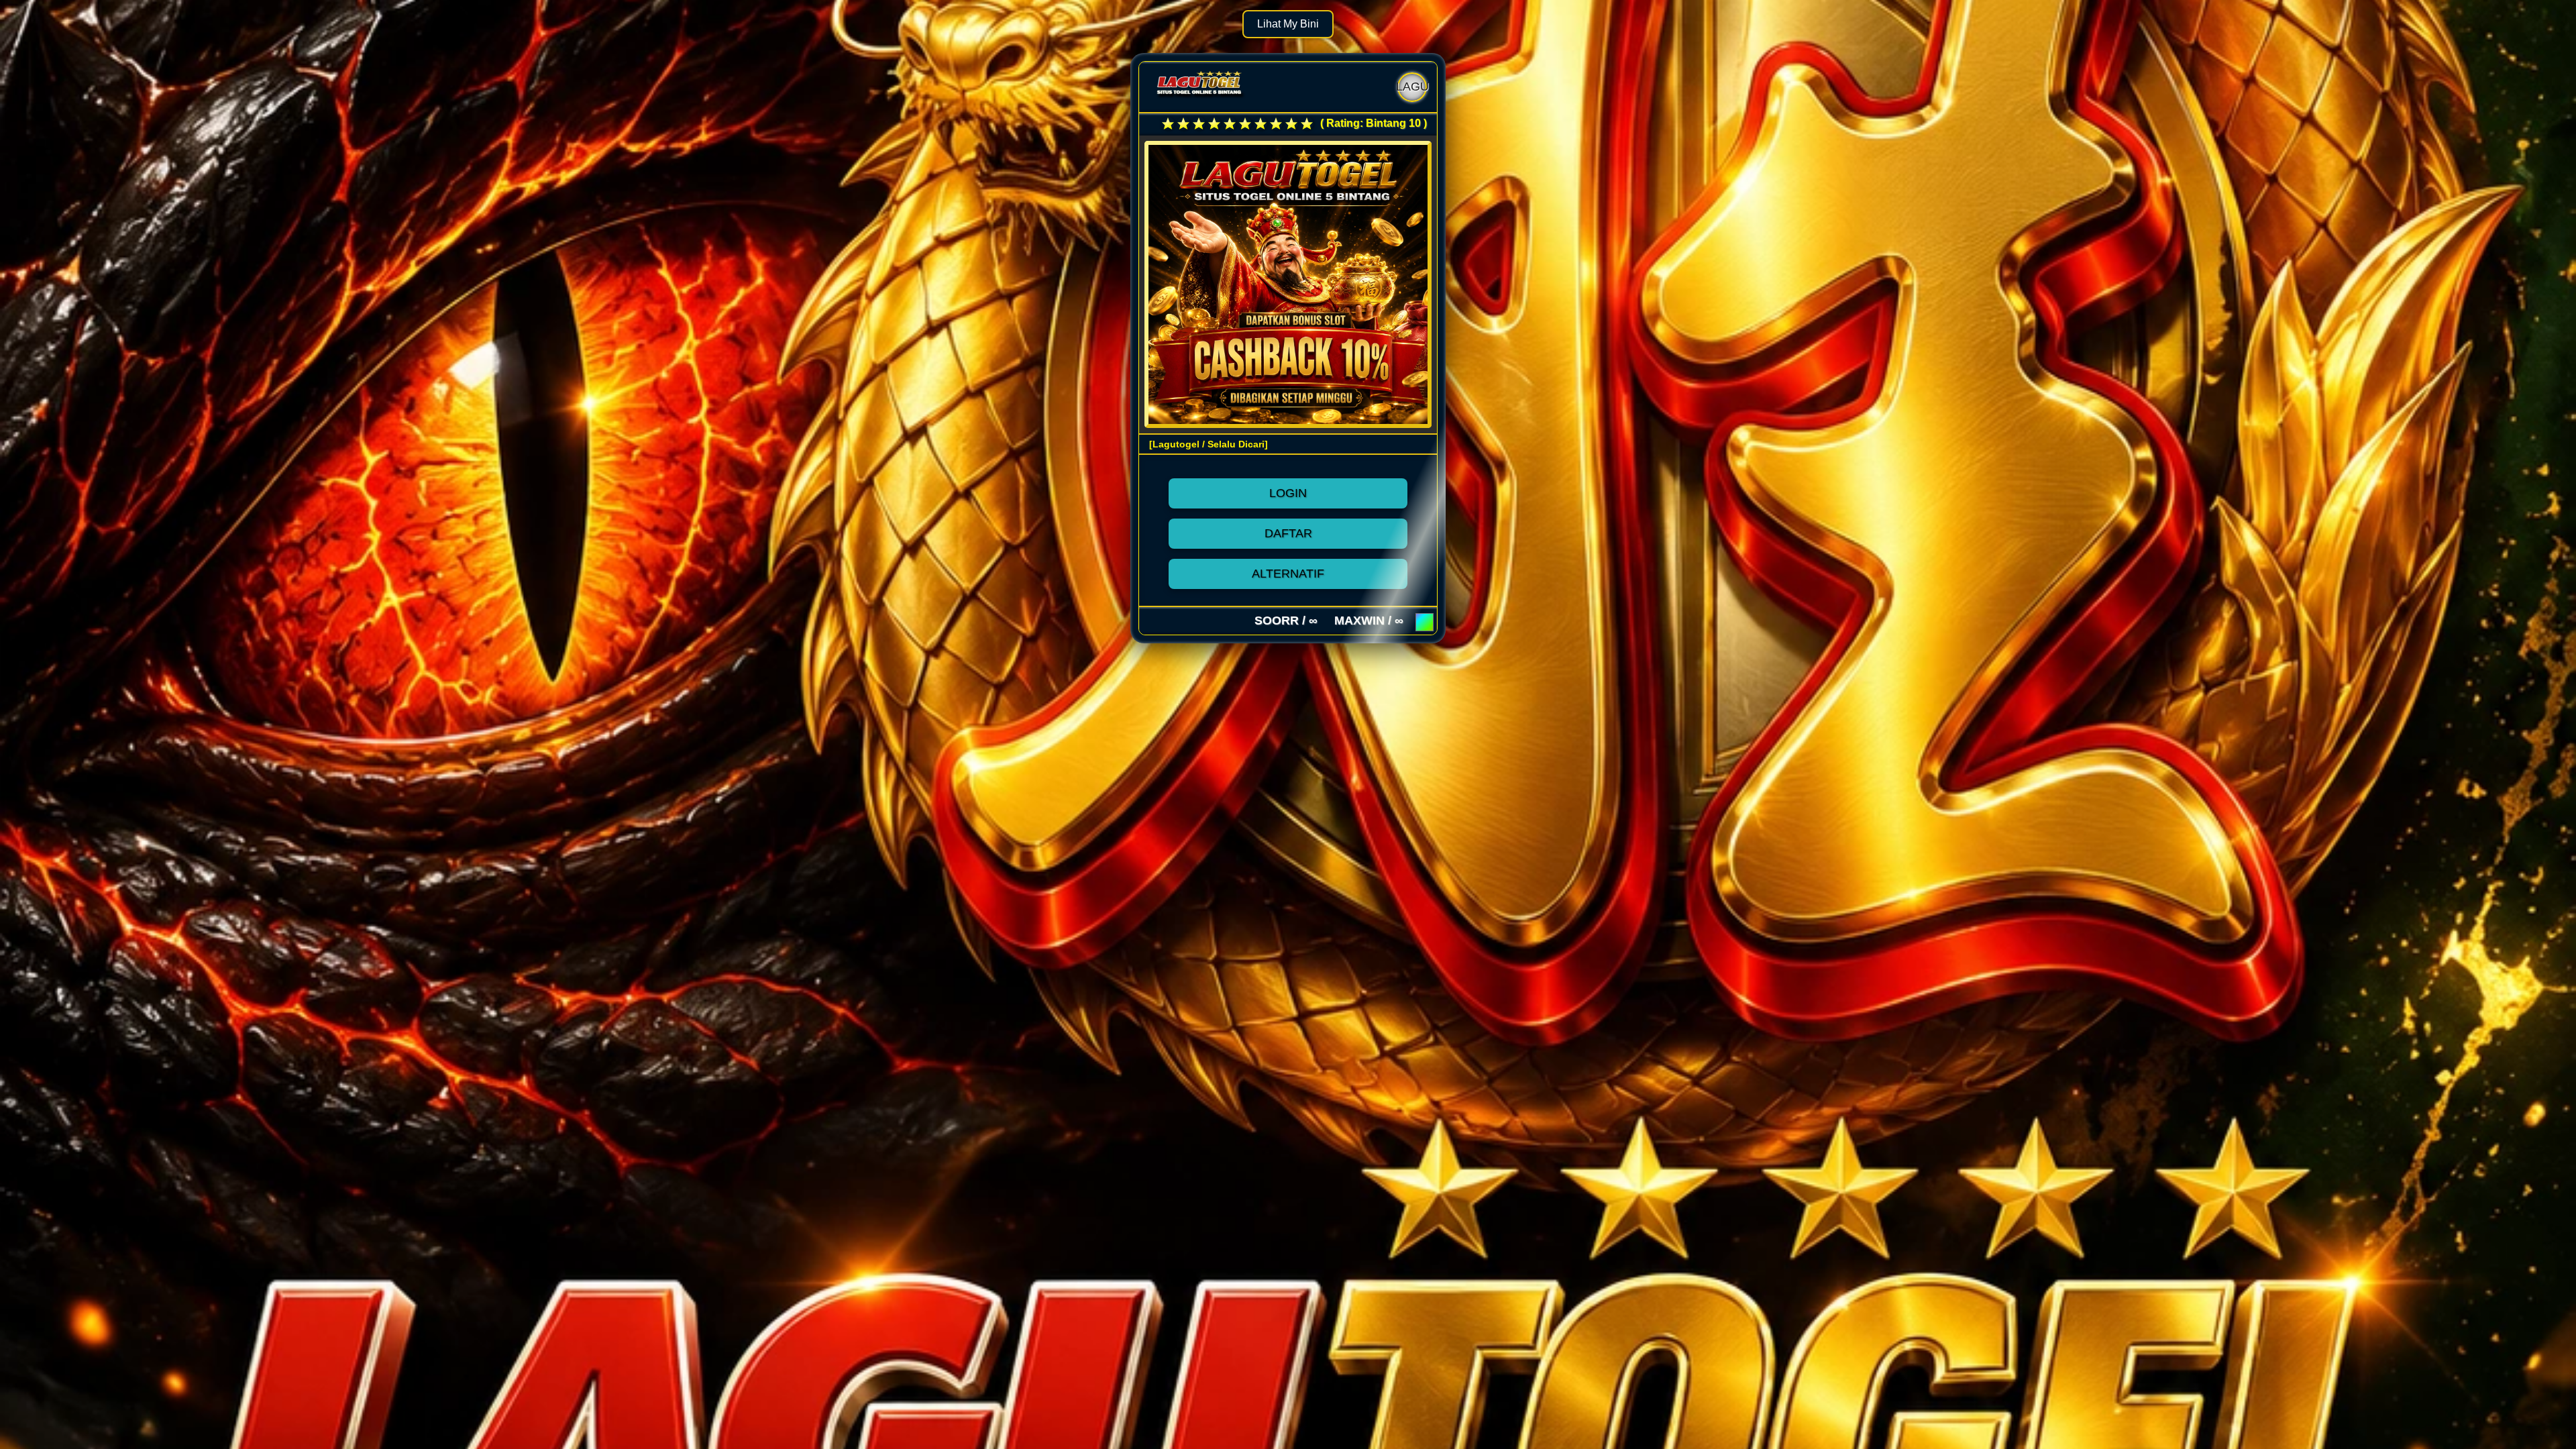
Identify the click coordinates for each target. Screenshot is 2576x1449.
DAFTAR (1288, 533)
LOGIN (1288, 493)
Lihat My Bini (1288, 24)
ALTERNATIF (1288, 574)
